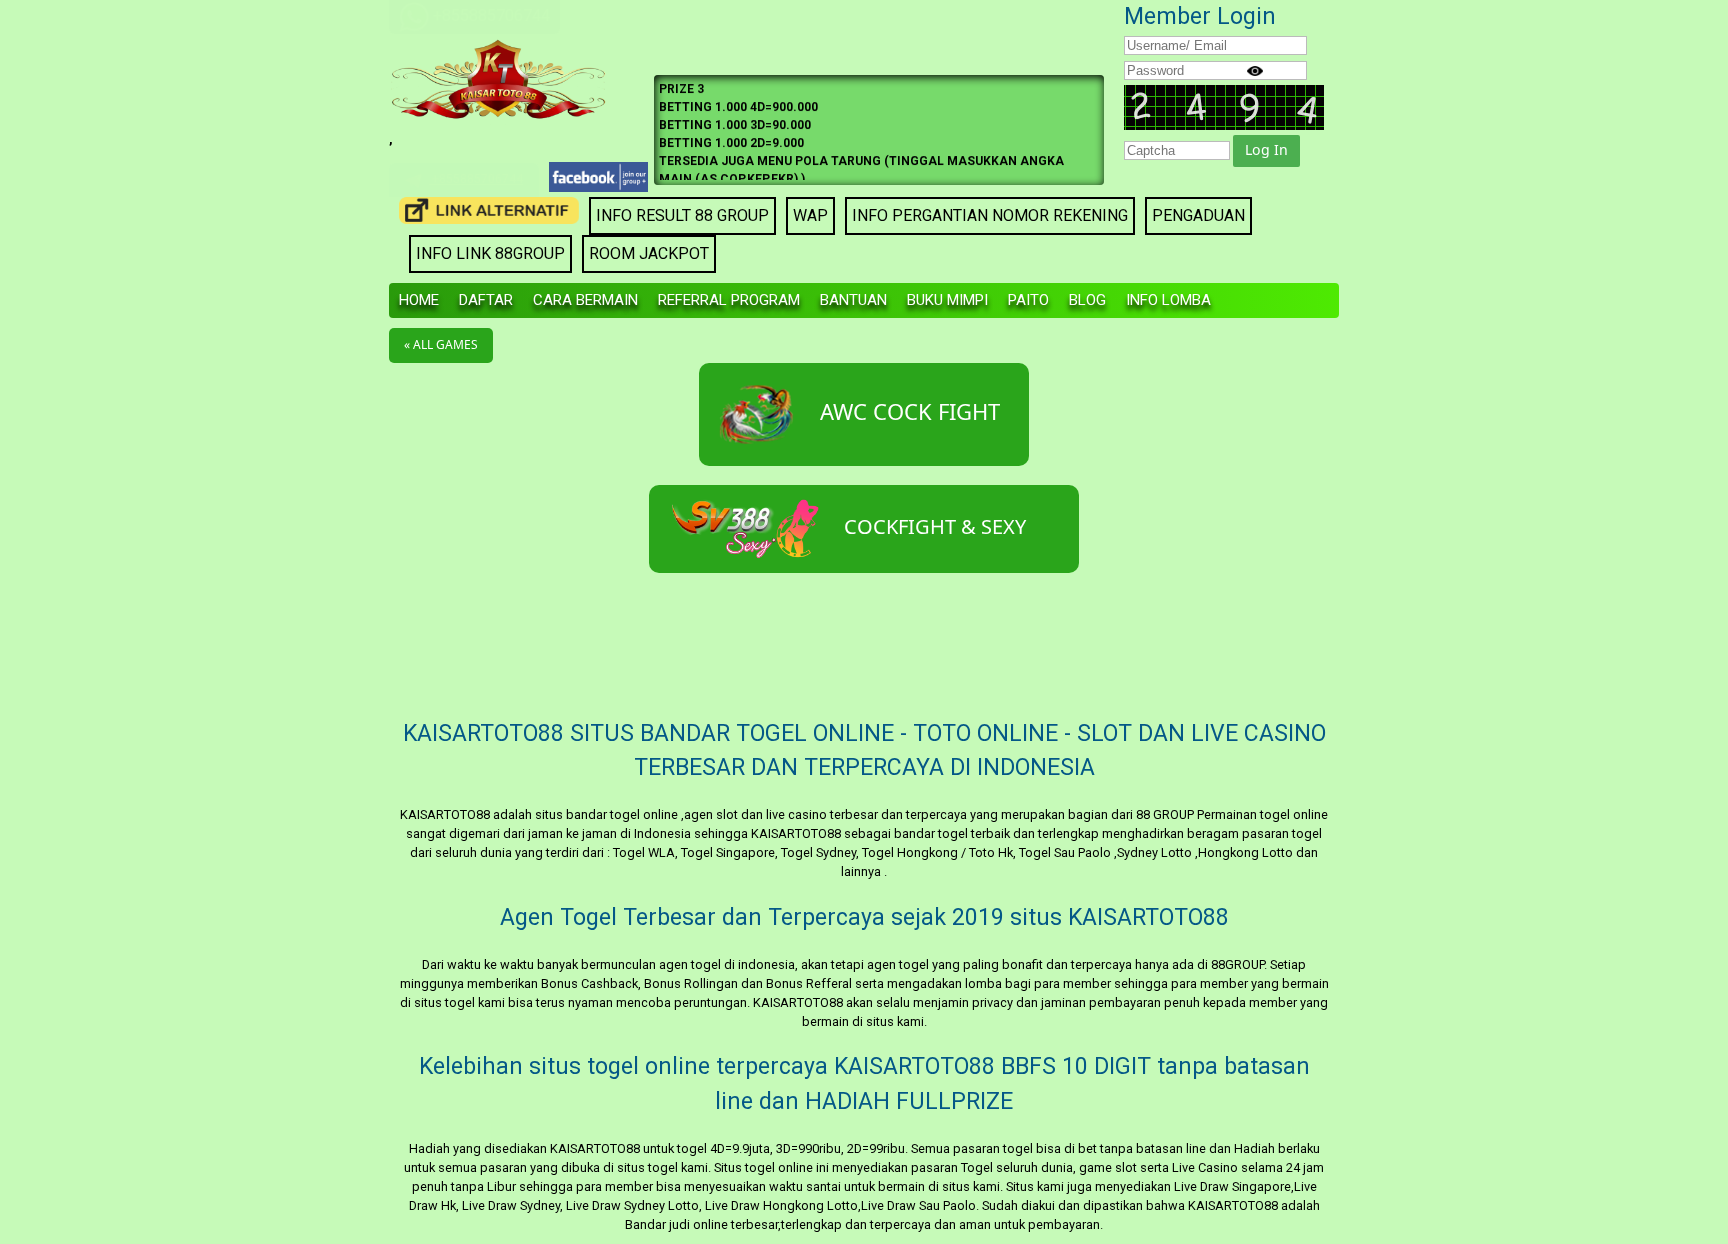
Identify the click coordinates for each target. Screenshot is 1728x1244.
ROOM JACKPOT (649, 253)
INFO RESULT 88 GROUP (682, 215)
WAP (810, 215)
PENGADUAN (1198, 215)
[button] (1266, 151)
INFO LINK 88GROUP (490, 253)
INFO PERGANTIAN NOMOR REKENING (990, 215)
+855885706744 (476, 179)
